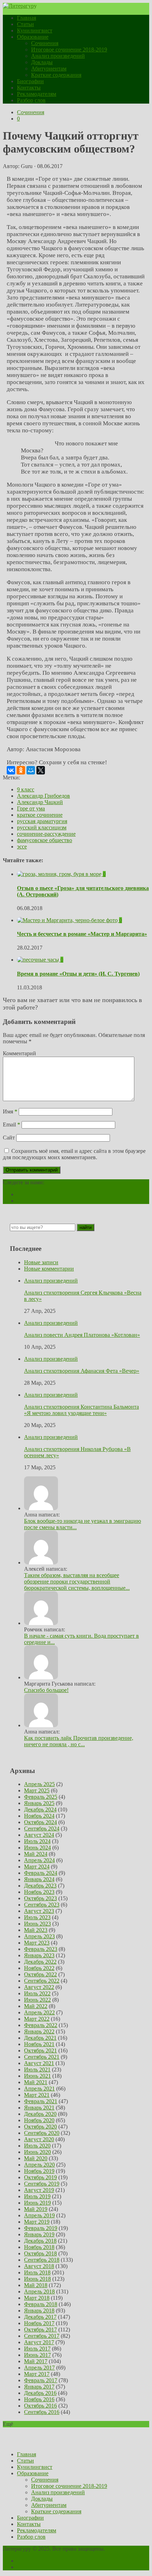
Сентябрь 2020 (42, 2133)
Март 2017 (37, 2374)
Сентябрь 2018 (42, 2260)
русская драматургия (42, 821)
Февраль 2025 (41, 1797)
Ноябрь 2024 (39, 1816)
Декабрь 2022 (40, 1962)
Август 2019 (39, 2190)
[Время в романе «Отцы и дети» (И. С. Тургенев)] (39, 960)
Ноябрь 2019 (39, 2171)
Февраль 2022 (41, 2025)
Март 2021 (37, 2095)
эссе (22, 847)
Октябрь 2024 (40, 1822)
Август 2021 (39, 2063)
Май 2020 (36, 2158)
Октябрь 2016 (40, 2406)
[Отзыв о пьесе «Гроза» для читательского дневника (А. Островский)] (60, 874)
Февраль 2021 (41, 2101)
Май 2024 (36, 1854)
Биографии (30, 81)
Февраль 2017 (41, 2380)
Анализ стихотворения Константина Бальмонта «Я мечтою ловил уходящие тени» (81, 1410)
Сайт (9, 1138)
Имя (10, 1111)
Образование (33, 37)
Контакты (29, 88)
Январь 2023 (39, 1955)
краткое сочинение (40, 815)
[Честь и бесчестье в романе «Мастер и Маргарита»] (68, 920)
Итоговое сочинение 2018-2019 (69, 50)
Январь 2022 (39, 2031)
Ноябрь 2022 (39, 1968)
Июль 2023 (37, 1917)
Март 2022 (37, 2019)
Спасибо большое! (46, 1690)
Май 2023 (36, 1930)
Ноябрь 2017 (39, 2323)
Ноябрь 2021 (39, 2044)
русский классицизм (42, 827)
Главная (27, 18)
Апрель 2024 (39, 1860)
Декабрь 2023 (40, 1886)
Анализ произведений (58, 56)
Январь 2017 (39, 2387)
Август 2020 (39, 2139)
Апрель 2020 (39, 2165)
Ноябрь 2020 (39, 2120)
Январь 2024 (39, 1879)
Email (11, 1125)
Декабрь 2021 (40, 2038)
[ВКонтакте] (11, 770)
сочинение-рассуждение (46, 834)
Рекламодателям (37, 94)
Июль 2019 (37, 2196)
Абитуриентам (49, 69)
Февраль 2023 (41, 1949)
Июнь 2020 (37, 2152)
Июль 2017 (37, 2349)
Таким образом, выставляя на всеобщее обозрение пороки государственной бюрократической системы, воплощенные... (77, 1582)
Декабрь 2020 (40, 2114)
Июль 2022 (37, 1993)
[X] (41, 770)
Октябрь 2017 (40, 2330)
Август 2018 (39, 2266)
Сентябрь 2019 (42, 2184)
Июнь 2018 (37, 2279)
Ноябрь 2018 (39, 2247)
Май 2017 (36, 2361)
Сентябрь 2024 (42, 1828)
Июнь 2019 (37, 2203)
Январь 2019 (39, 2234)
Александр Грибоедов (43, 796)
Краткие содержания (56, 75)
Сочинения (45, 43)
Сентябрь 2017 (42, 2336)
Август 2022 (39, 1987)
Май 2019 (36, 2209)
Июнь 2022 (37, 2000)
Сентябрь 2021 (42, 2057)
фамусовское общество (45, 840)
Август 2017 (39, 2342)
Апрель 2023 (39, 1936)
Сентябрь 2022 (42, 1981)
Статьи (25, 24)
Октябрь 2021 (40, 2050)
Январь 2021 (39, 2108)
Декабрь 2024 (40, 1809)
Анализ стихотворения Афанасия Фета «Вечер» (82, 1371)
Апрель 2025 (39, 1784)
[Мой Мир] (31, 770)
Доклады (42, 62)
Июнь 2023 (37, 1924)
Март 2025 (37, 1790)
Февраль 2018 (41, 2304)
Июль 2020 (37, 2146)
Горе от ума (31, 808)
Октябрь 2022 (40, 1974)
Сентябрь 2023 (42, 1905)
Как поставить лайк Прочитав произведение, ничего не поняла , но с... (79, 1741)
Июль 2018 (37, 2272)
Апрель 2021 (39, 2089)
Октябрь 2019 (40, 2177)
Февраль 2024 (41, 1873)
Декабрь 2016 (40, 2393)
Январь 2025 (39, 1803)
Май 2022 (36, 2006)
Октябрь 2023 (40, 1898)
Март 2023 (37, 1943)
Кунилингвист (35, 30)
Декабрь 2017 (40, 2317)
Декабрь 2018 (40, 2241)
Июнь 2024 (37, 1848)
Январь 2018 (39, 2311)
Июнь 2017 (37, 2355)
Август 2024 (39, 1835)
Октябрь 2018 (40, 2253)
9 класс (26, 789)
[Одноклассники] (21, 770)
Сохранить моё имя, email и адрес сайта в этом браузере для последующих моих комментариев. (74, 1154)
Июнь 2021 (37, 2076)
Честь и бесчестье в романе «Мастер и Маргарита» (82, 934)
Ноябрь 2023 (39, 1892)
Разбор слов (31, 100)
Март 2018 (37, 2298)
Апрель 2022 (39, 2012)
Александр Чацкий (40, 802)
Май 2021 (36, 2082)
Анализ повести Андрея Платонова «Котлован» (82, 1335)
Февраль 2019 (41, 2228)
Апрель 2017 (39, 2368)
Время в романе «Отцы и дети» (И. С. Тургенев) (78, 974)
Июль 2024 (37, 1841)
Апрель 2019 (39, 2215)
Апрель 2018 (39, 2291)
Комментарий (19, 1053)
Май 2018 (36, 2285)
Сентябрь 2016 (42, 2412)
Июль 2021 (37, 2070)
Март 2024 (37, 1867)
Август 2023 (39, 1911)
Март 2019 (37, 2222)
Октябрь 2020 (40, 2127)
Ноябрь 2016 (39, 2399)
